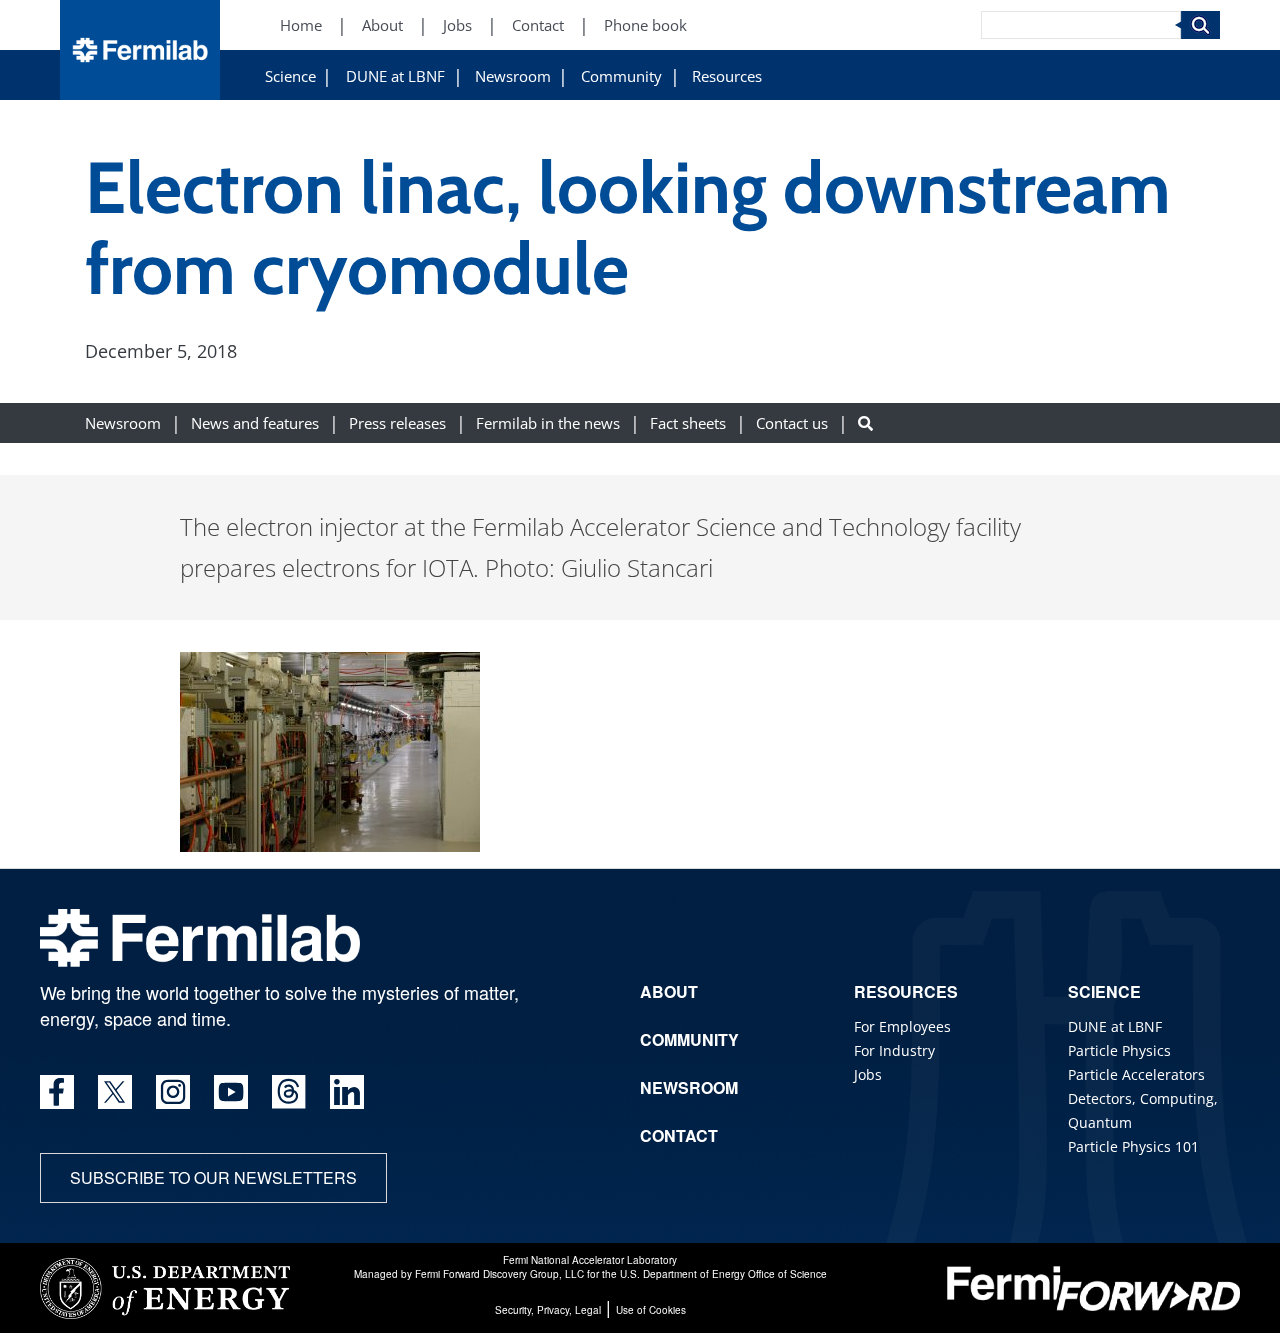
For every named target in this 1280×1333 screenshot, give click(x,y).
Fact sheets (688, 422)
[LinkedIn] (347, 1092)
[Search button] (865, 422)
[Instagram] (173, 1092)
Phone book (645, 25)
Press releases (397, 422)
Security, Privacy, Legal (548, 1310)
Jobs (457, 25)
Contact (538, 25)
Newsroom (513, 76)
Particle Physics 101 (1133, 1146)
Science (290, 76)
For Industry (894, 1050)
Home (301, 25)
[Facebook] (57, 1092)
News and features (255, 422)
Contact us (792, 422)
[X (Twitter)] (115, 1092)
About (382, 25)
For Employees (902, 1026)
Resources (727, 76)
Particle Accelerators (1136, 1074)
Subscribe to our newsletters (213, 1177)
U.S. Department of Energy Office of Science (723, 1274)
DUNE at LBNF (395, 76)
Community (621, 76)
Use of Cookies (651, 1310)
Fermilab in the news (548, 422)
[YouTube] (231, 1092)
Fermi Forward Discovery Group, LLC (499, 1274)
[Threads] (289, 1092)
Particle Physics (1119, 1050)
